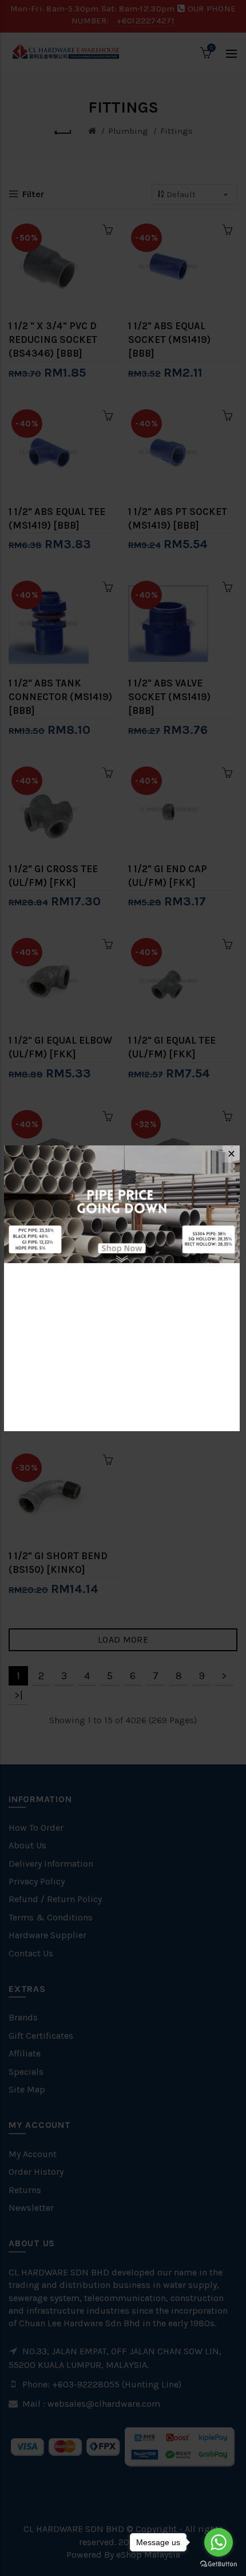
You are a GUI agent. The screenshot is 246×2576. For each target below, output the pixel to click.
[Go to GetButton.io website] (219, 2564)
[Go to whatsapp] (219, 2542)
